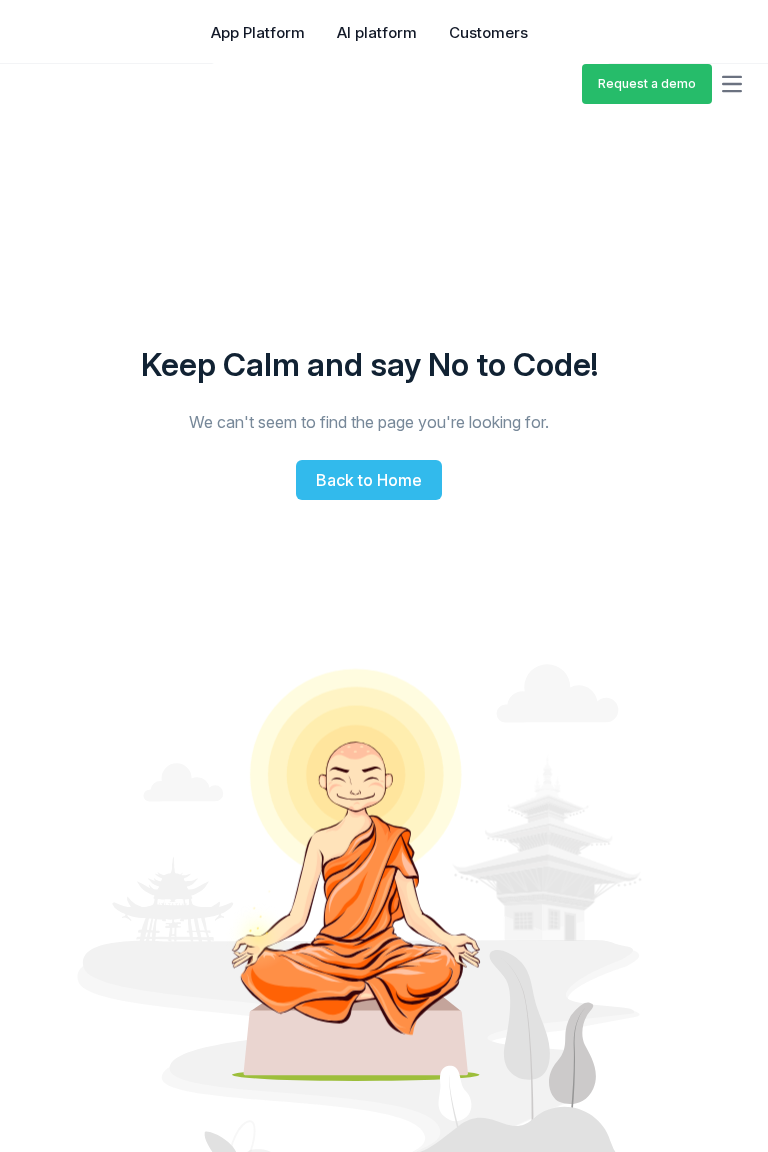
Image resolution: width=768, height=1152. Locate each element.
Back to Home (369, 480)
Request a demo (647, 83)
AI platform (377, 32)
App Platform (258, 32)
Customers (488, 32)
